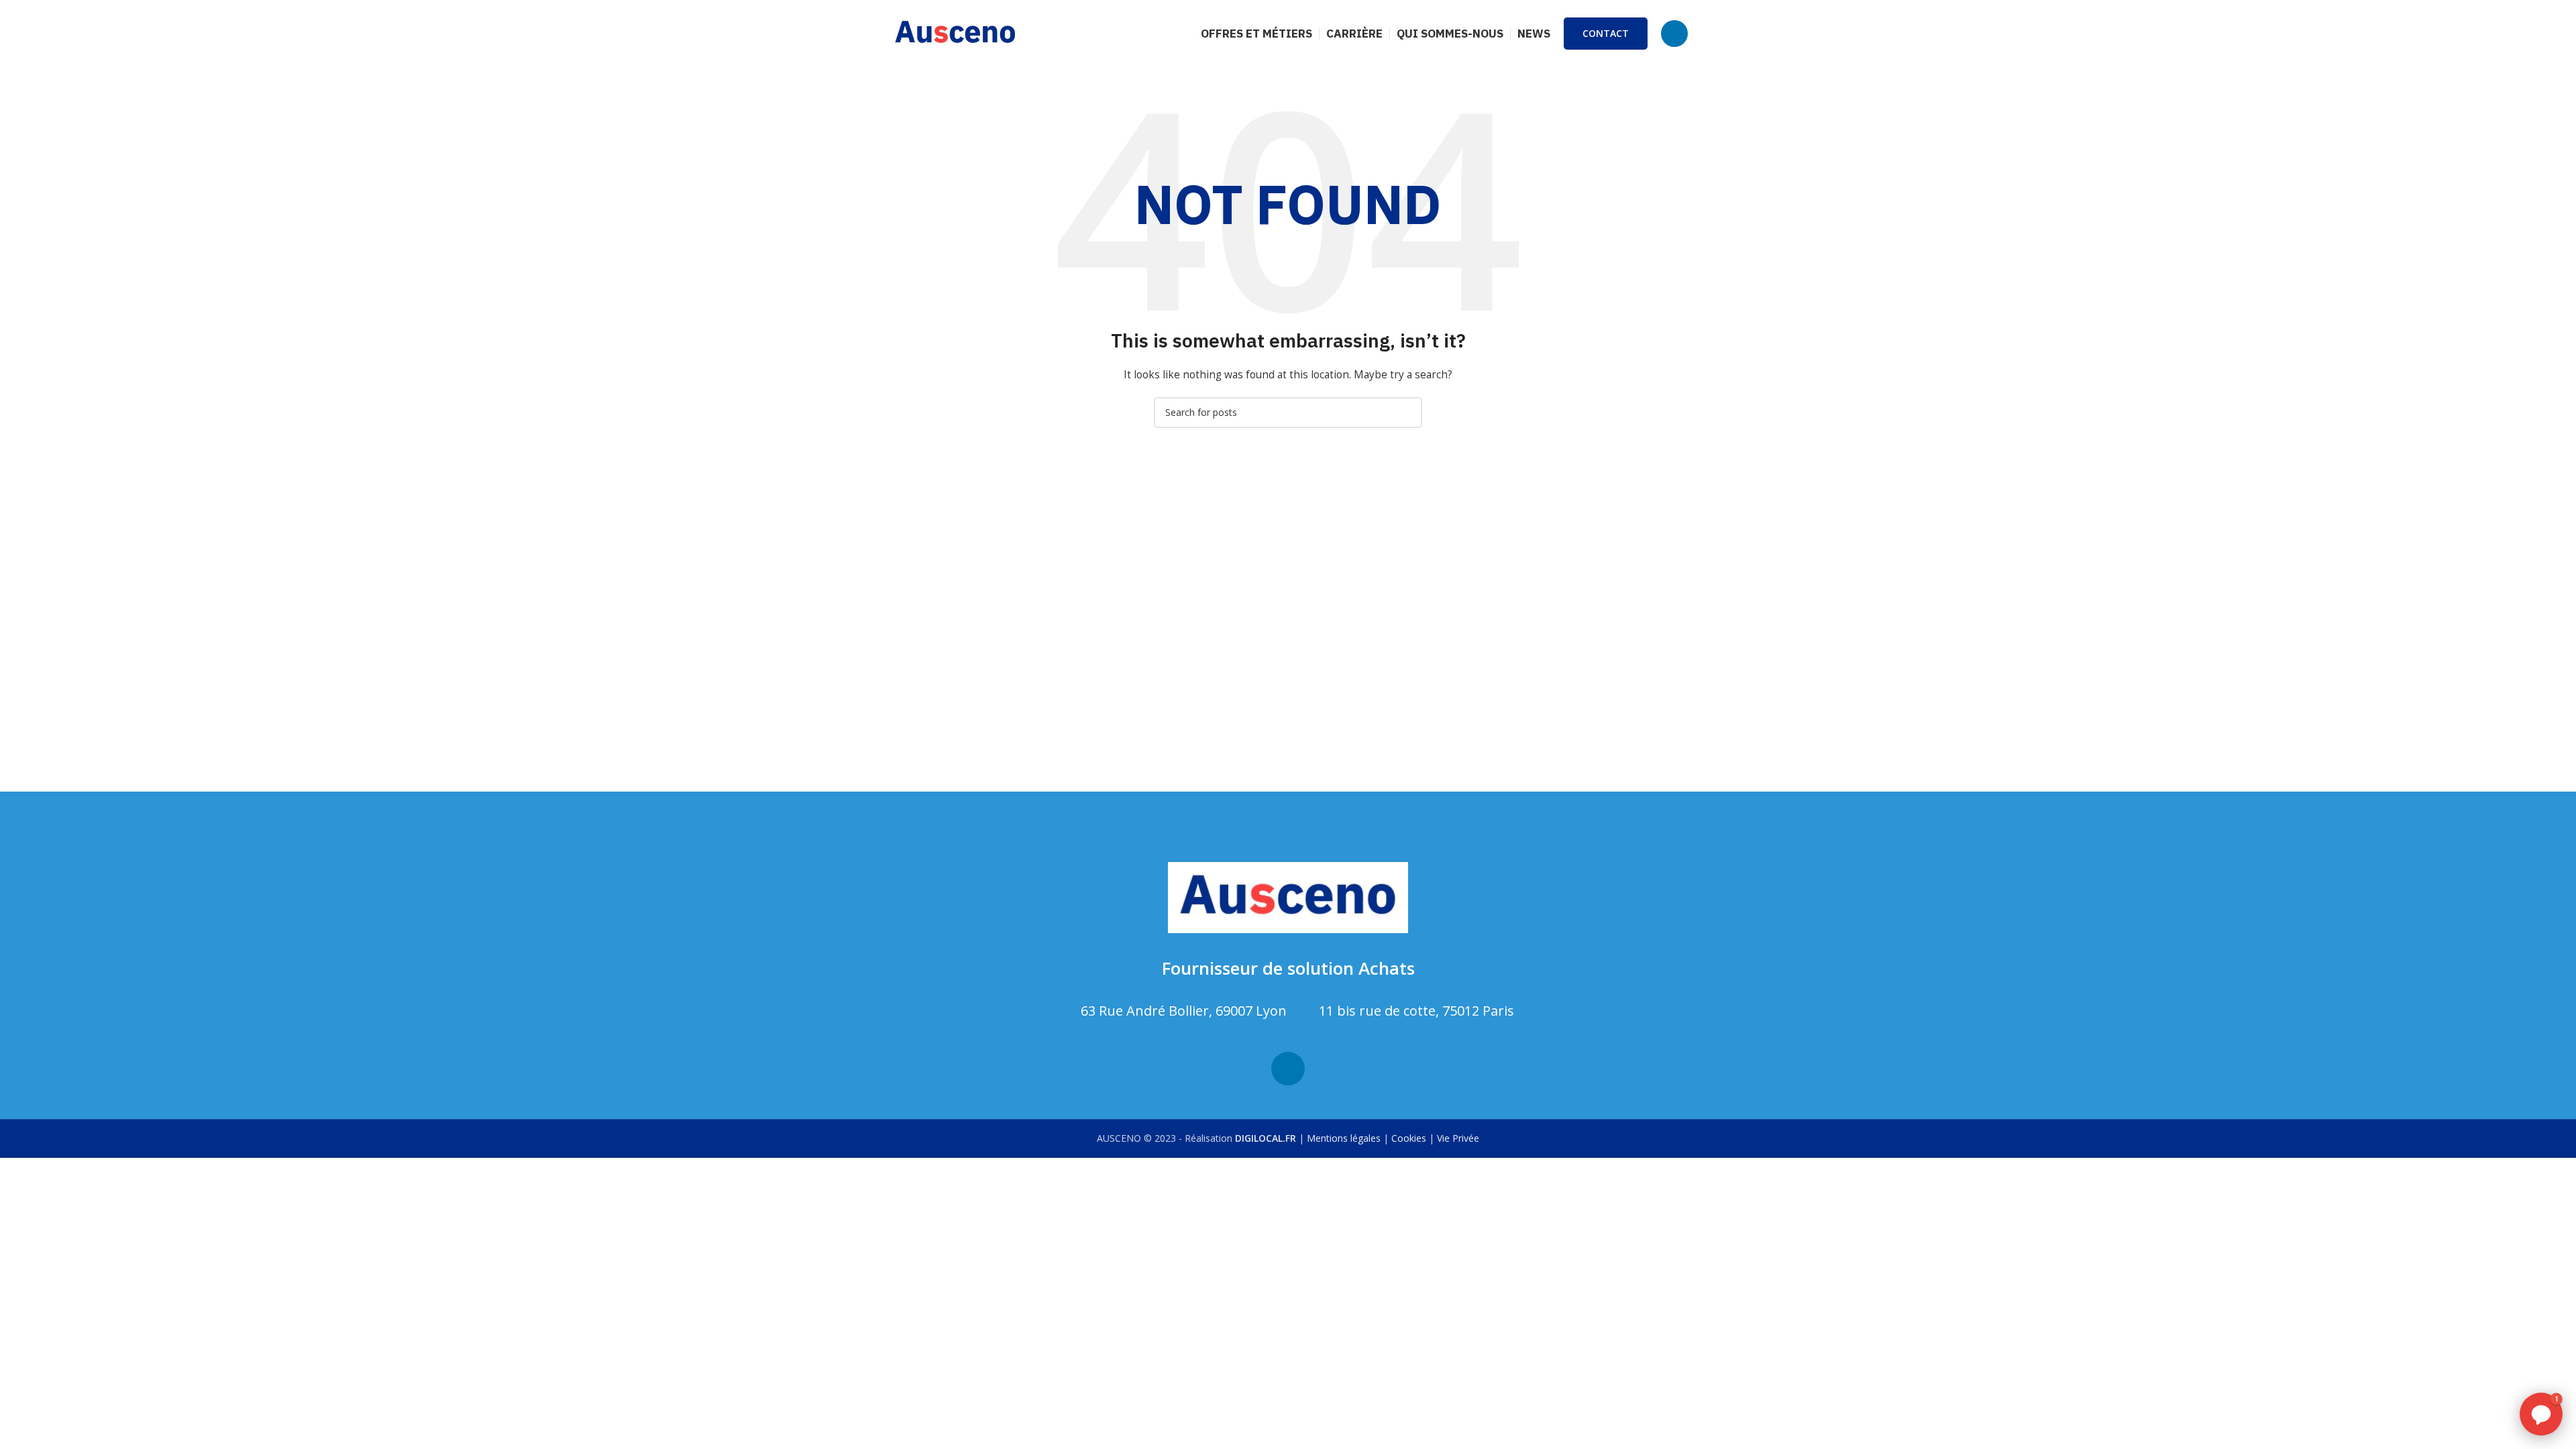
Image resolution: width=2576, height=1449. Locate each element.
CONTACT (1606, 33)
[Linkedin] (1288, 1069)
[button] (2541, 1414)
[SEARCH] (1407, 413)
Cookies (1409, 1138)
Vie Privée (1458, 1138)
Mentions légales (1344, 1138)
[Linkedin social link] (1674, 34)
